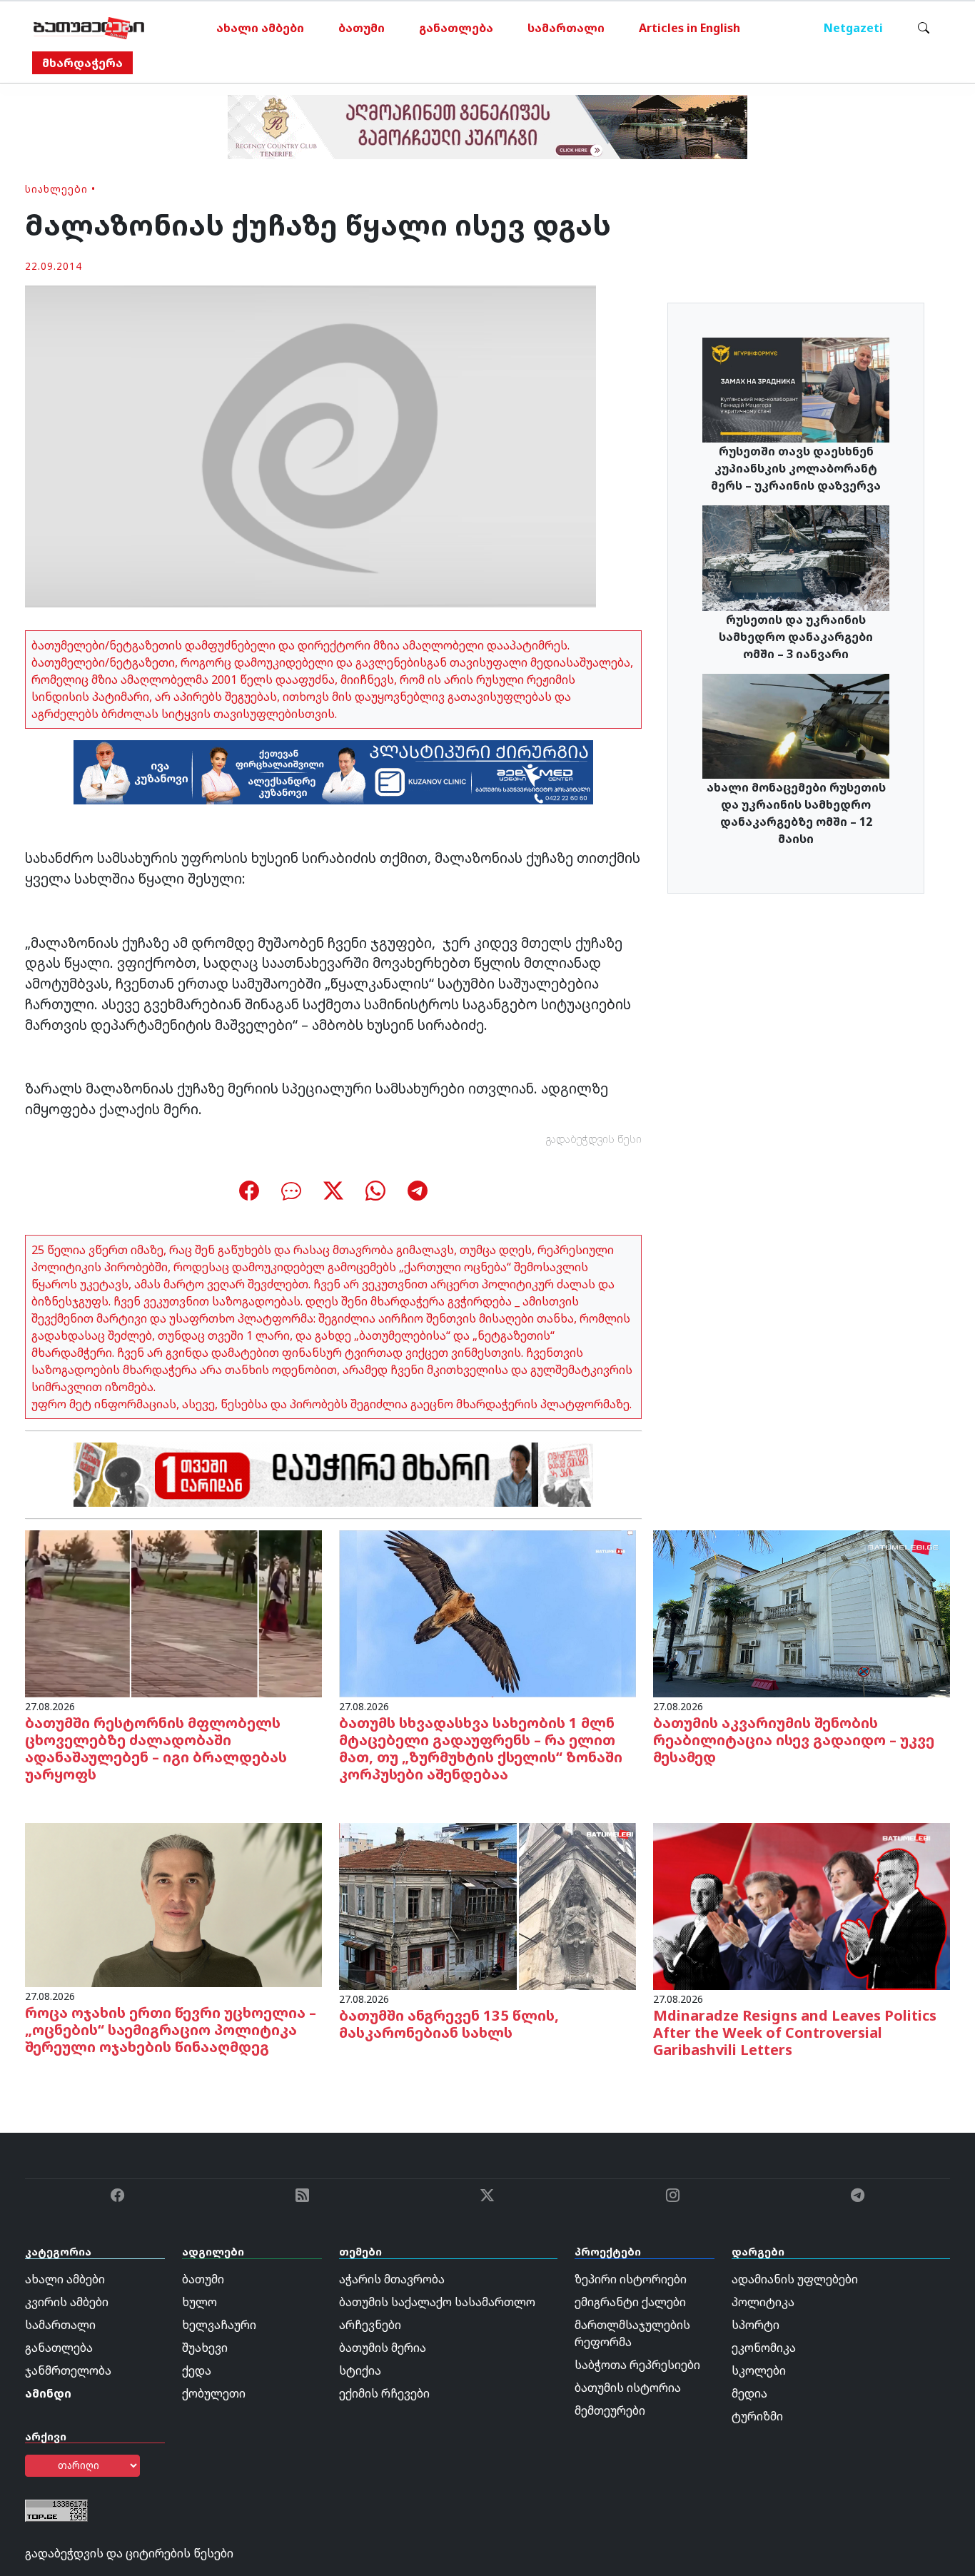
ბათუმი (362, 28)
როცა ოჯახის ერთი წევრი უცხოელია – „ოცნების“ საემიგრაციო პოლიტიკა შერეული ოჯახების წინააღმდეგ (171, 2030)
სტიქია (360, 2370)
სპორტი (756, 2325)
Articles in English (689, 28)
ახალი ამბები (260, 28)
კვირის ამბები (67, 2302)
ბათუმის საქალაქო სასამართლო (437, 2302)
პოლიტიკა (763, 2302)
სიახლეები (56, 189)
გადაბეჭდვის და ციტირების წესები (129, 2553)
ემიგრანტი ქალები (630, 2302)
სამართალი (566, 28)
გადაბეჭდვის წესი (594, 1139)
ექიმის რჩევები (384, 2393)
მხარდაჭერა (82, 63)
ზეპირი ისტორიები (631, 2279)
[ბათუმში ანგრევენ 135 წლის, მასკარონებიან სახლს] (487, 1906)
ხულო (199, 2302)
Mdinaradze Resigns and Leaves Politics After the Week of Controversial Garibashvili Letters (795, 2032)
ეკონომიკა (764, 2348)
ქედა (197, 2370)
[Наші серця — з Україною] (89, 28)
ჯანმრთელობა (68, 2370)
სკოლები (759, 2370)
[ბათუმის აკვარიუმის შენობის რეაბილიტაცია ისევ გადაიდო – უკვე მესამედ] (802, 1612)
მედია (749, 2393)
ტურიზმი (757, 2416)
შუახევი (205, 2348)
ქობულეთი (214, 2393)
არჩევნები (370, 2325)
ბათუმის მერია (383, 2348)
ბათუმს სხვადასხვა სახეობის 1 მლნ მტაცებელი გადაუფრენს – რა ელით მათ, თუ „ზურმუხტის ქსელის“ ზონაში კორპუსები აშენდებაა (481, 1748)
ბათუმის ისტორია (628, 2388)
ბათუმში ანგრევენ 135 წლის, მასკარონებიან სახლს (449, 2024)
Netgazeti (853, 28)
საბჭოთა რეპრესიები (637, 2365)
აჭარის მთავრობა (392, 2279)
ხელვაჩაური (219, 2325)
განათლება (456, 28)
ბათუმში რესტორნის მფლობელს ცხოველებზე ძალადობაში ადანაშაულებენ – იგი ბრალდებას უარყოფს (156, 1748)
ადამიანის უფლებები (795, 2279)
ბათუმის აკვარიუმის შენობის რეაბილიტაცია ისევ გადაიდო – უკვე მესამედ (794, 1740)
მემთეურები (610, 2410)
